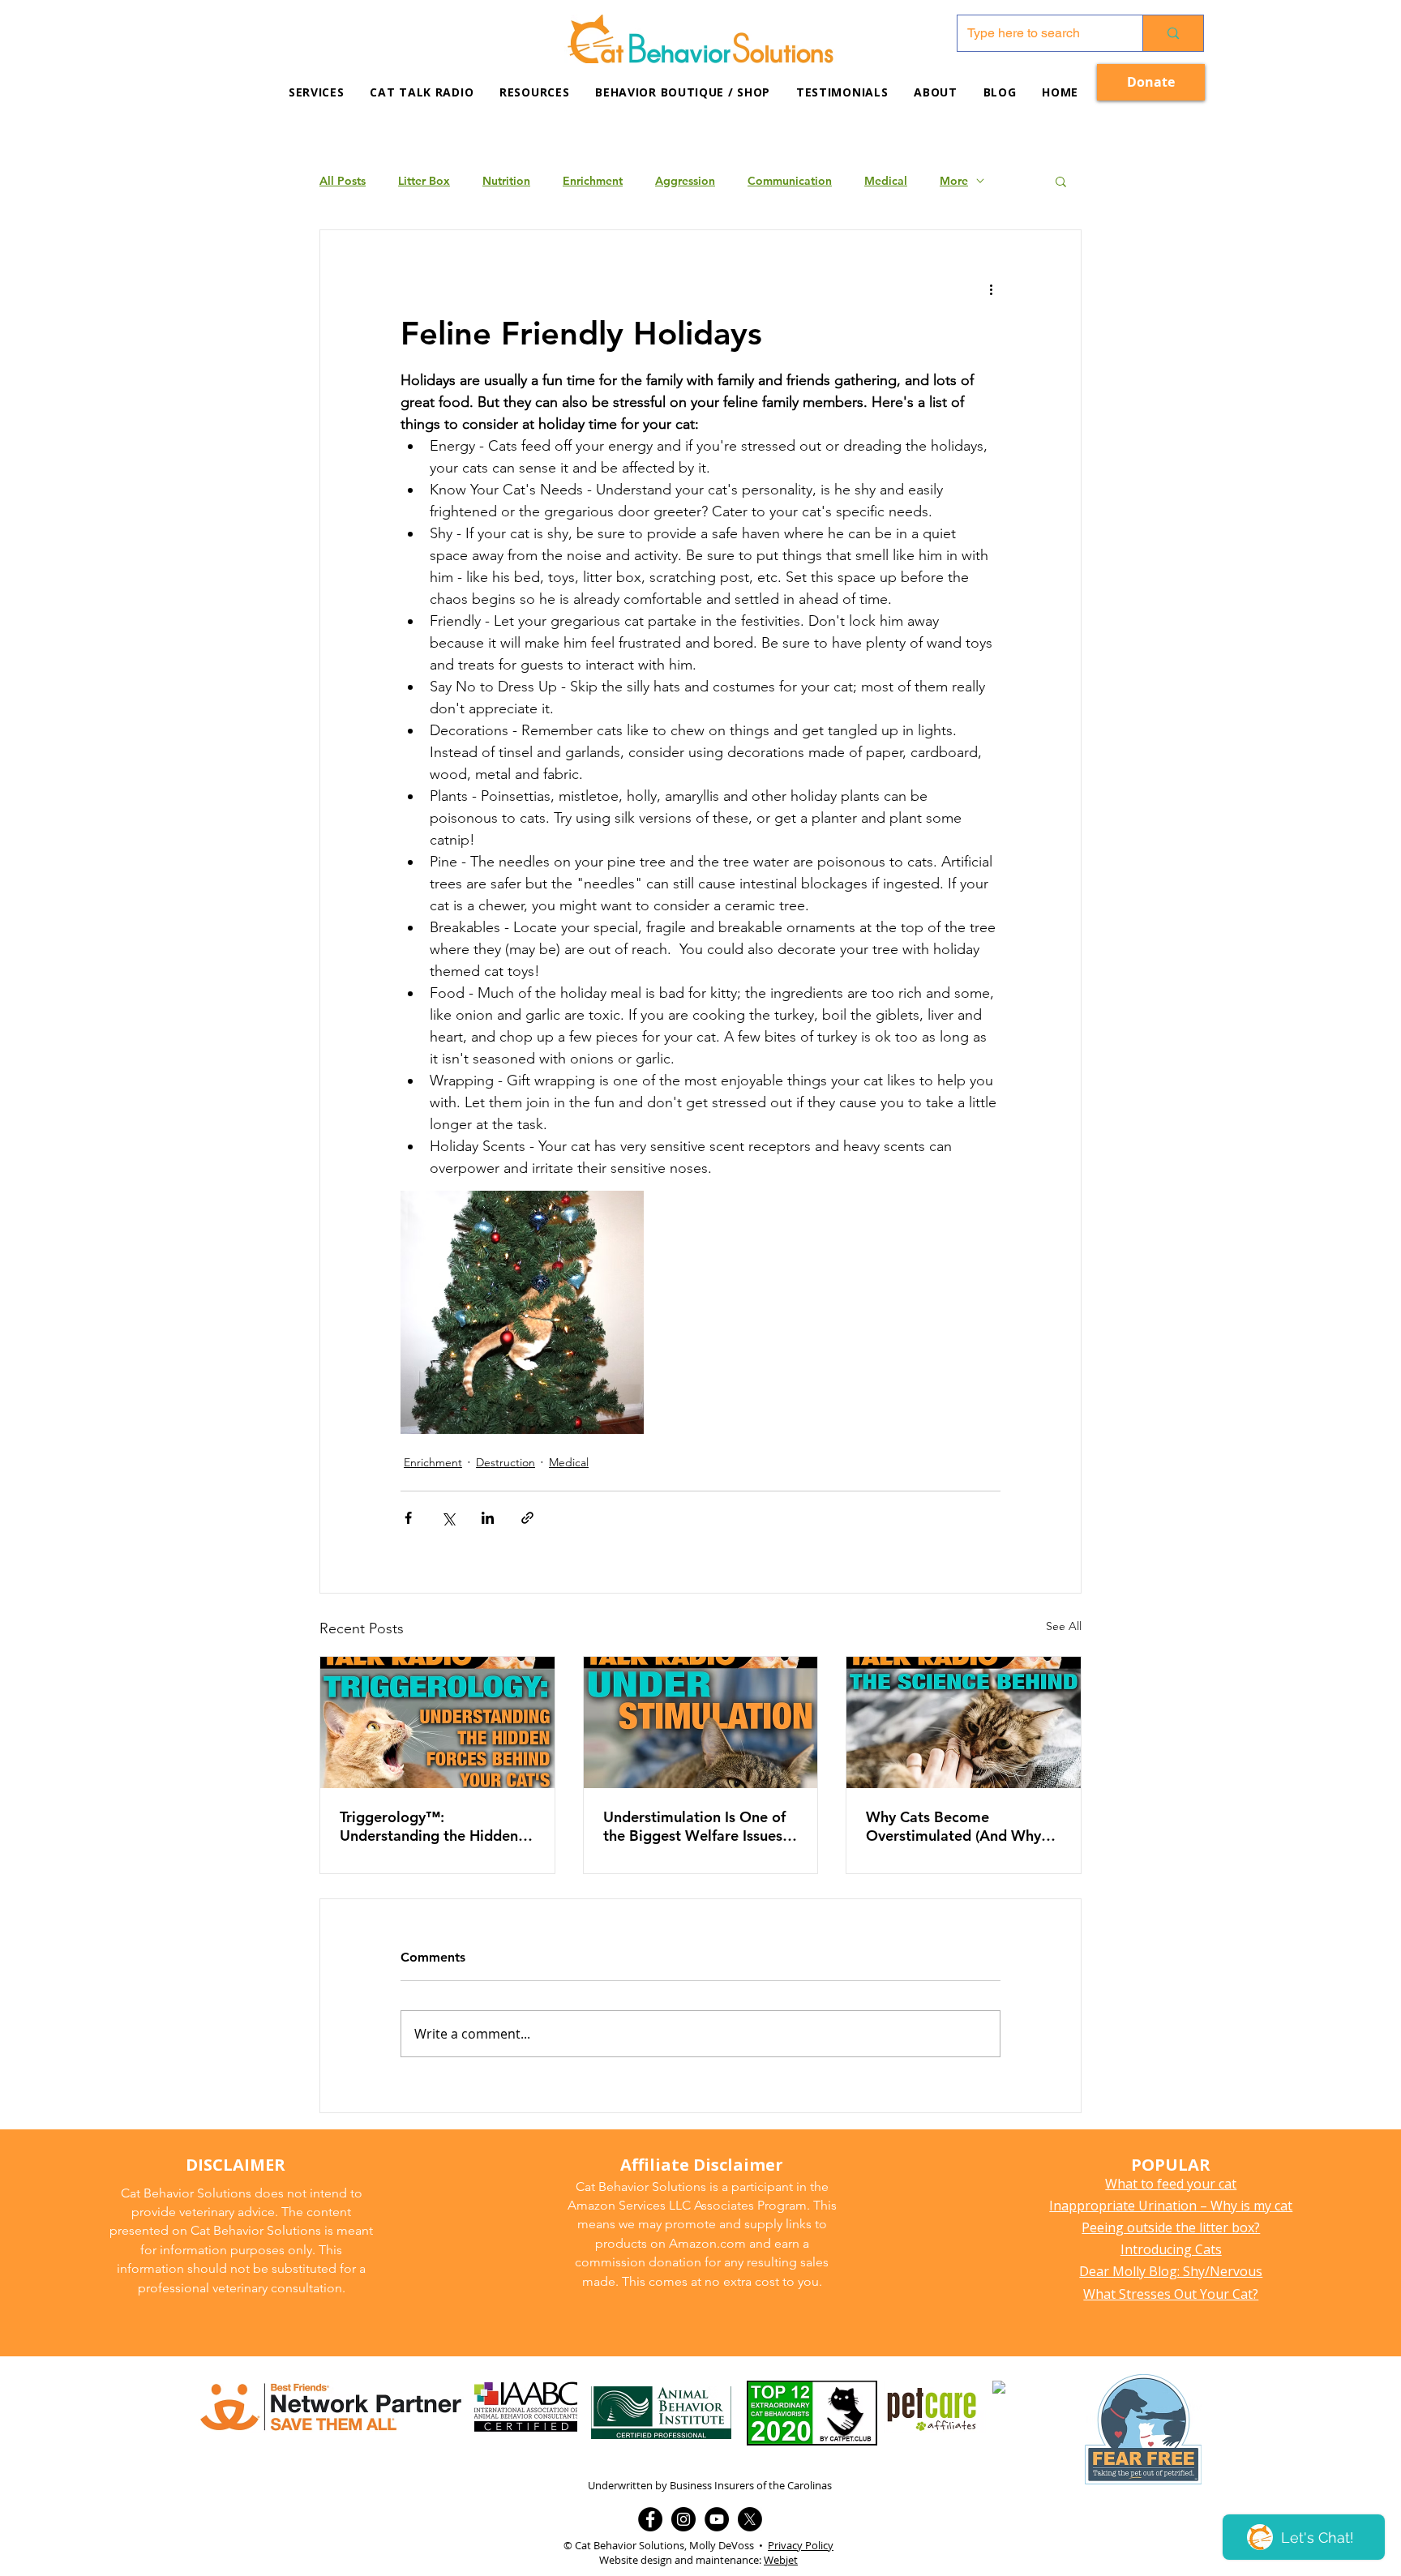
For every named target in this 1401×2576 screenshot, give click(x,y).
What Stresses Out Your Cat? (1171, 2294)
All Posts (343, 181)
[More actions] (991, 289)
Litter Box (424, 181)
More (954, 181)
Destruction (506, 1462)
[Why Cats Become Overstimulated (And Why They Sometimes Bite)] (964, 1722)
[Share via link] (527, 1518)
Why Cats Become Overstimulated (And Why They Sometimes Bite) (953, 1826)
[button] (534, 92)
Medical (886, 181)
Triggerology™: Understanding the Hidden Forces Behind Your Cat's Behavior (429, 1826)
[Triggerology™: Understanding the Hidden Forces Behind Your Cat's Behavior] (437, 1722)
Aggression (685, 181)
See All (1064, 1626)
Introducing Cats (1171, 2249)
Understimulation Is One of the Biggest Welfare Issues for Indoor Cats (694, 1826)
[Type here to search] (1173, 33)
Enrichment (593, 181)
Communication (790, 181)
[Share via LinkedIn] (488, 1518)
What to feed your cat (1171, 2184)
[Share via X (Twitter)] (448, 1518)
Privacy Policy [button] (801, 2545)
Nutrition (506, 181)
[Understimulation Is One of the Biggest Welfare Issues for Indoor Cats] (701, 1722)
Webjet (781, 2560)
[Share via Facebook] (408, 1518)
